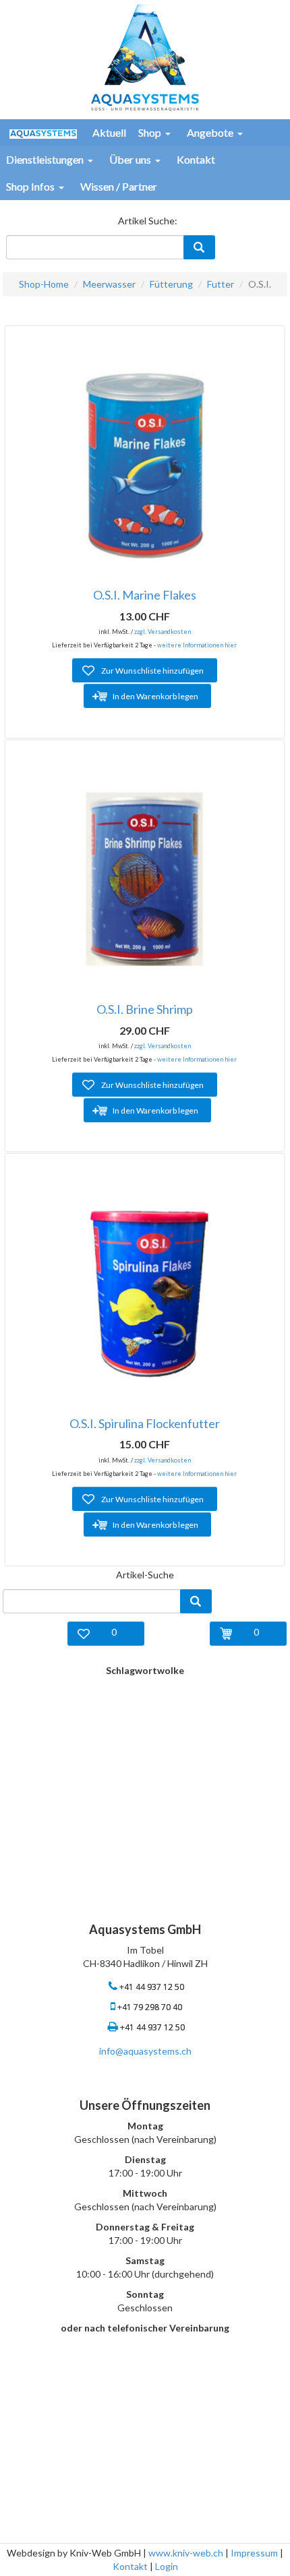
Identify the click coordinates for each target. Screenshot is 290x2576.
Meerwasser (109, 284)
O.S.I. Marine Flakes (145, 595)
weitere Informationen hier (197, 645)
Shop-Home (44, 284)
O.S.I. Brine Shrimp (145, 1009)
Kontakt (130, 2566)
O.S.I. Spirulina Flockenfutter (145, 1423)
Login (167, 2566)
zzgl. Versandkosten (163, 632)
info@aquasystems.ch (145, 2051)
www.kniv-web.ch (186, 2553)
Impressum (254, 2553)
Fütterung (171, 284)
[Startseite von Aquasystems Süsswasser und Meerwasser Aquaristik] (145, 56)
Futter (221, 284)
